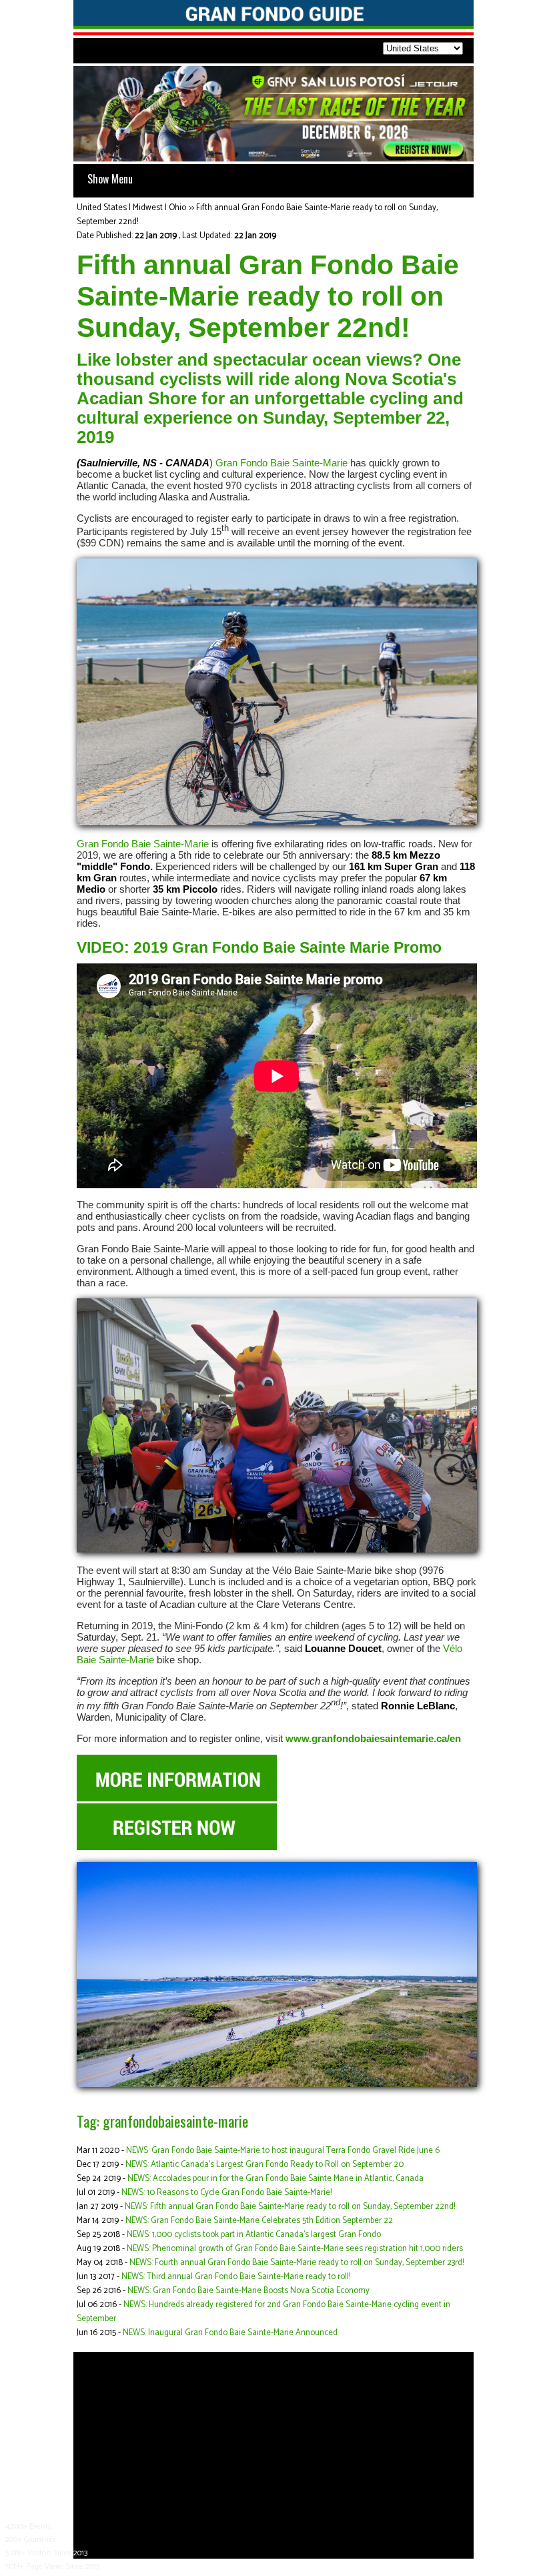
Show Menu (110, 179)
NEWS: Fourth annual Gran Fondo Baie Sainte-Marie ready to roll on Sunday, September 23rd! (297, 2263)
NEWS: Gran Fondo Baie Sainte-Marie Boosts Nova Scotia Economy (248, 2291)
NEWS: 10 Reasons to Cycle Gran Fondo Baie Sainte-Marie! (226, 2193)
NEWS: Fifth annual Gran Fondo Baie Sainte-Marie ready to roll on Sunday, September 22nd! (290, 2207)
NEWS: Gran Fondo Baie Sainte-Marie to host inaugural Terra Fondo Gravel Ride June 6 (283, 2151)
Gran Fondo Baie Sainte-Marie (282, 463)
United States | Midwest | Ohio (131, 208)
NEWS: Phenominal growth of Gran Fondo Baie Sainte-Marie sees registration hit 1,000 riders (295, 2249)
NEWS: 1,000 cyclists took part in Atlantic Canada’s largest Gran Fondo (254, 2235)
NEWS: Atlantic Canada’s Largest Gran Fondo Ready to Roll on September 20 (264, 2165)
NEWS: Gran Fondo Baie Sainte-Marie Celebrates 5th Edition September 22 (259, 2221)
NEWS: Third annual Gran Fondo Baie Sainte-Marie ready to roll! (236, 2277)
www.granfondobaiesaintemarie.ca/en (373, 1738)
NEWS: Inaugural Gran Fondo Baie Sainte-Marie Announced (230, 2333)
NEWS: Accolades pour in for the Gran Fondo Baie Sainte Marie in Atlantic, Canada (276, 2179)
